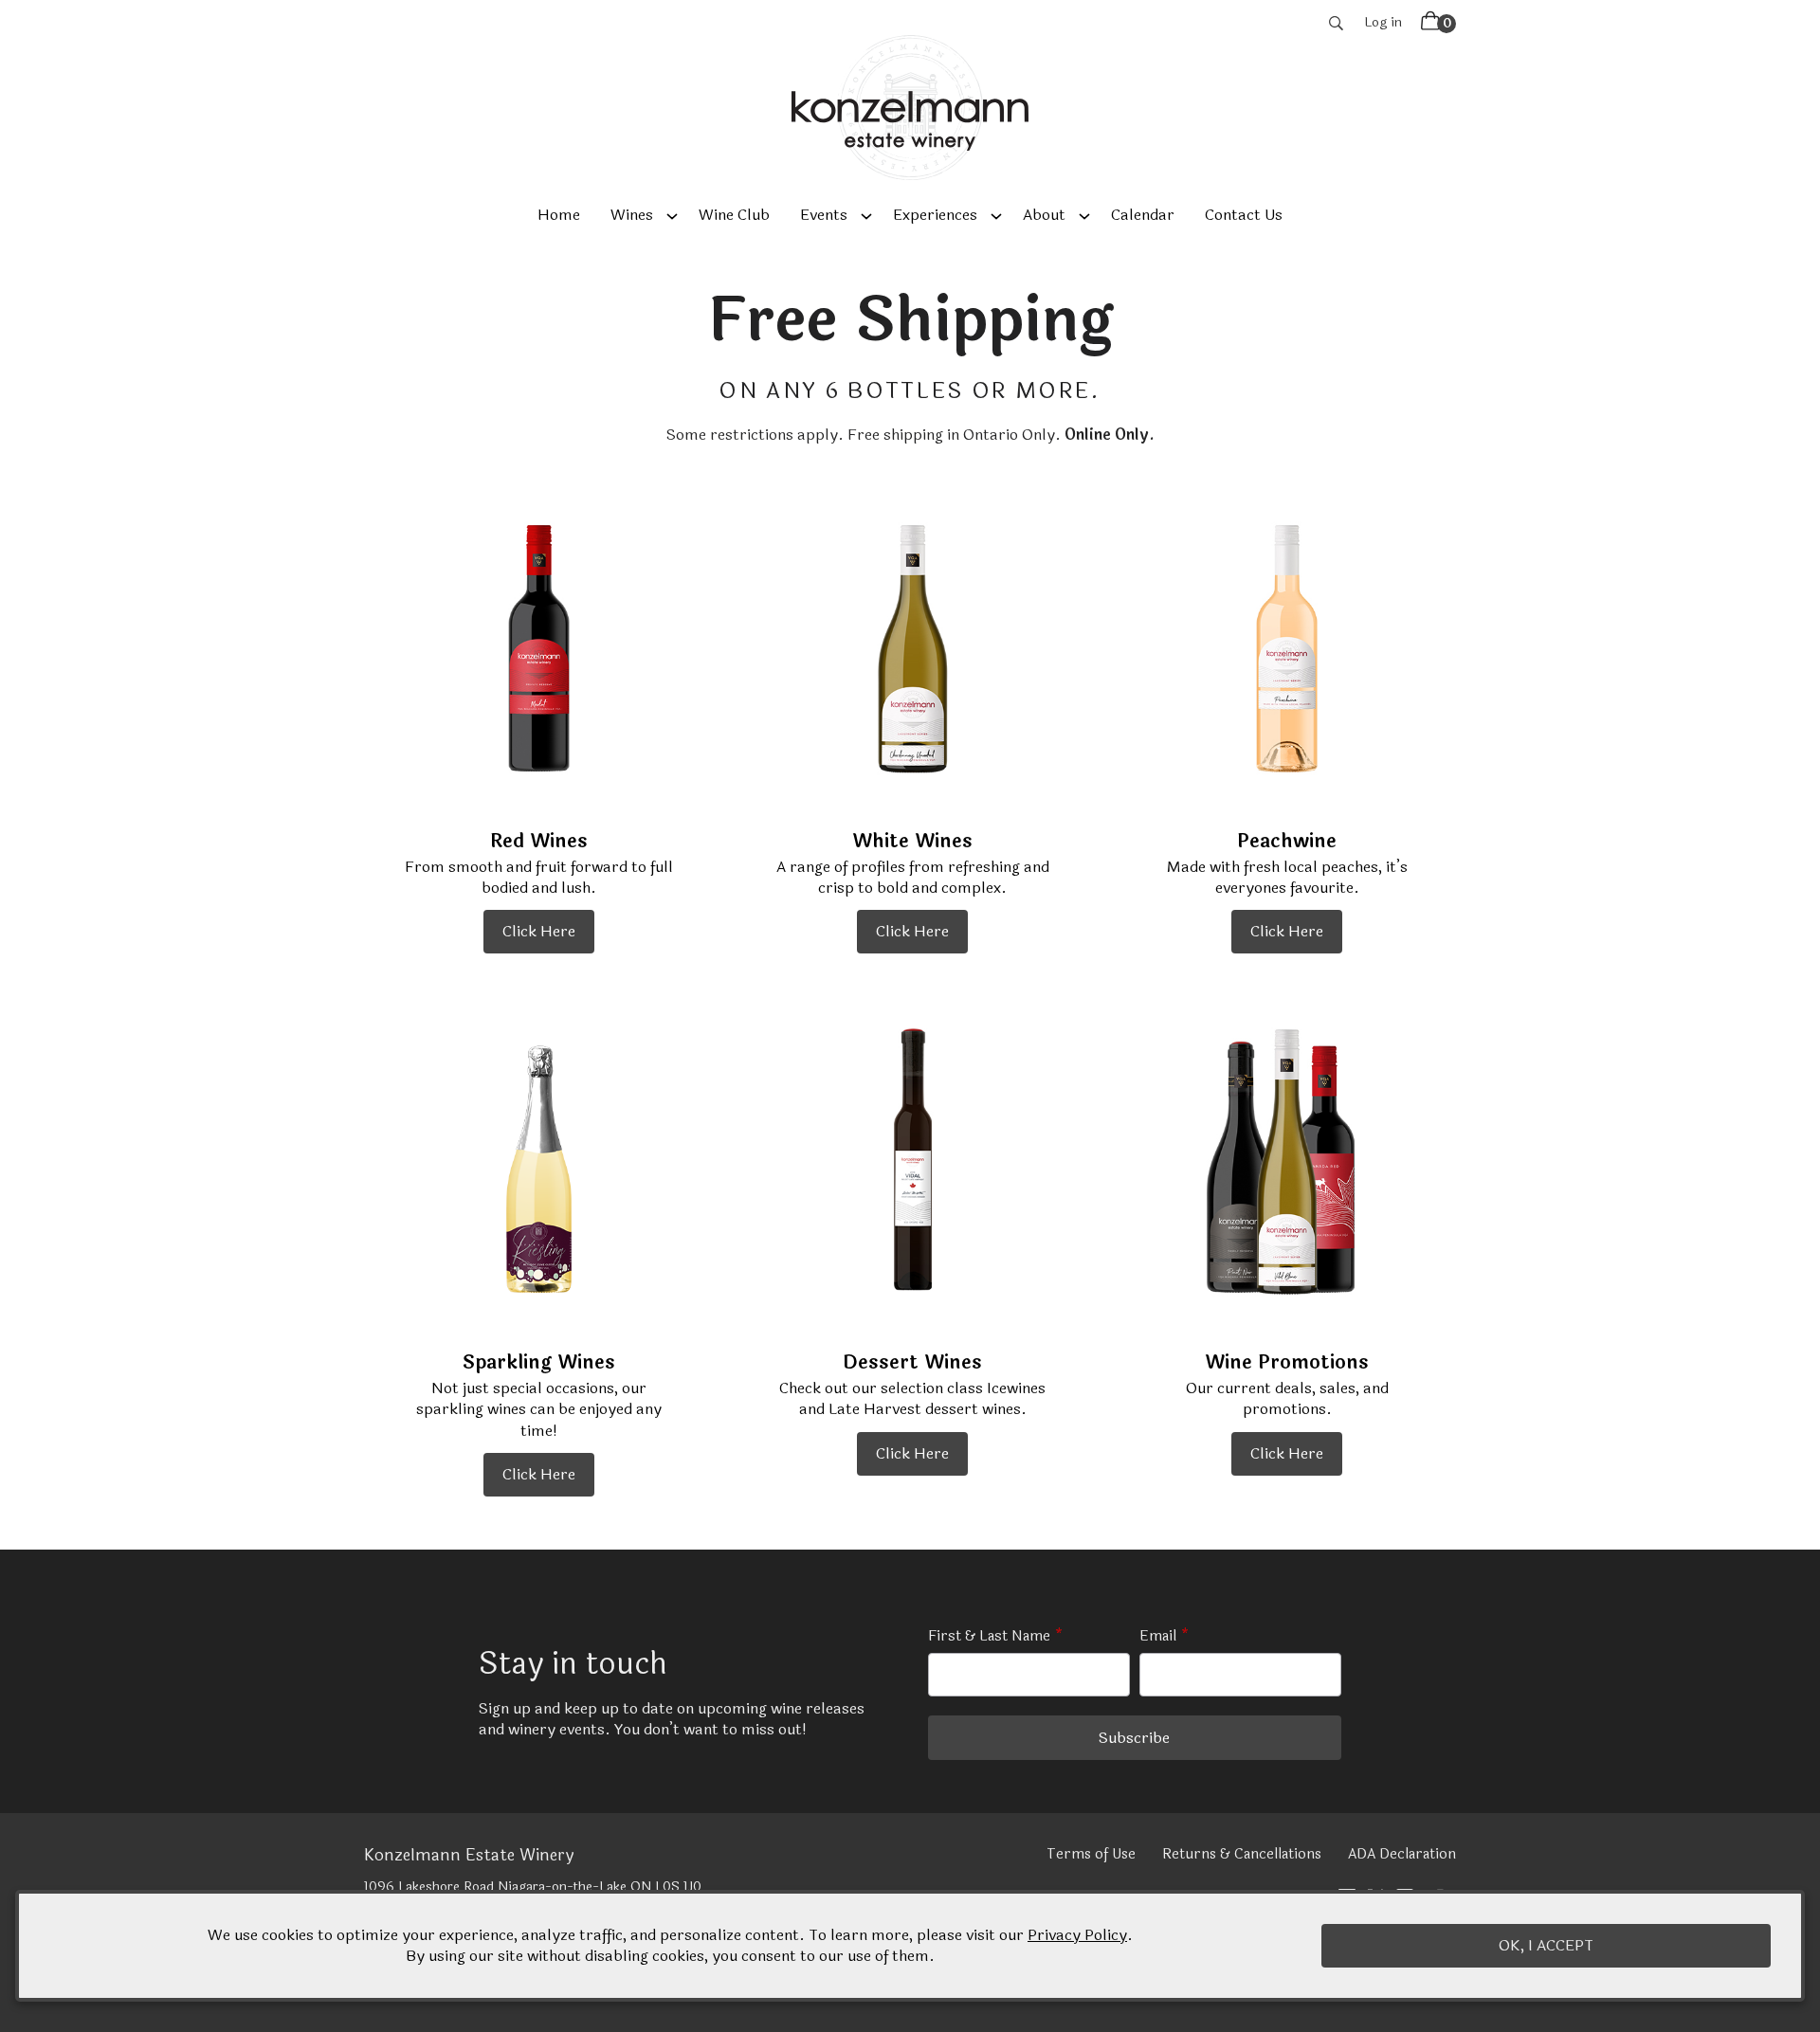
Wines (632, 215)
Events (824, 215)
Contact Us (1244, 215)
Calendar (1143, 215)
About (1044, 215)
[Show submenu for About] (1084, 215)
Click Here (539, 931)
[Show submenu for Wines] (672, 215)
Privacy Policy (1077, 1935)
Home (559, 215)
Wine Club (734, 215)
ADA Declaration (1402, 1854)
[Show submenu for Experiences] (996, 215)
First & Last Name (989, 1636)
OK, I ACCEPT (1546, 1945)
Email (1158, 1636)
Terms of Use (1091, 1854)
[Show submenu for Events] (866, 215)
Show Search (1336, 23)
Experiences (935, 215)
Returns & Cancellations (1242, 1854)
